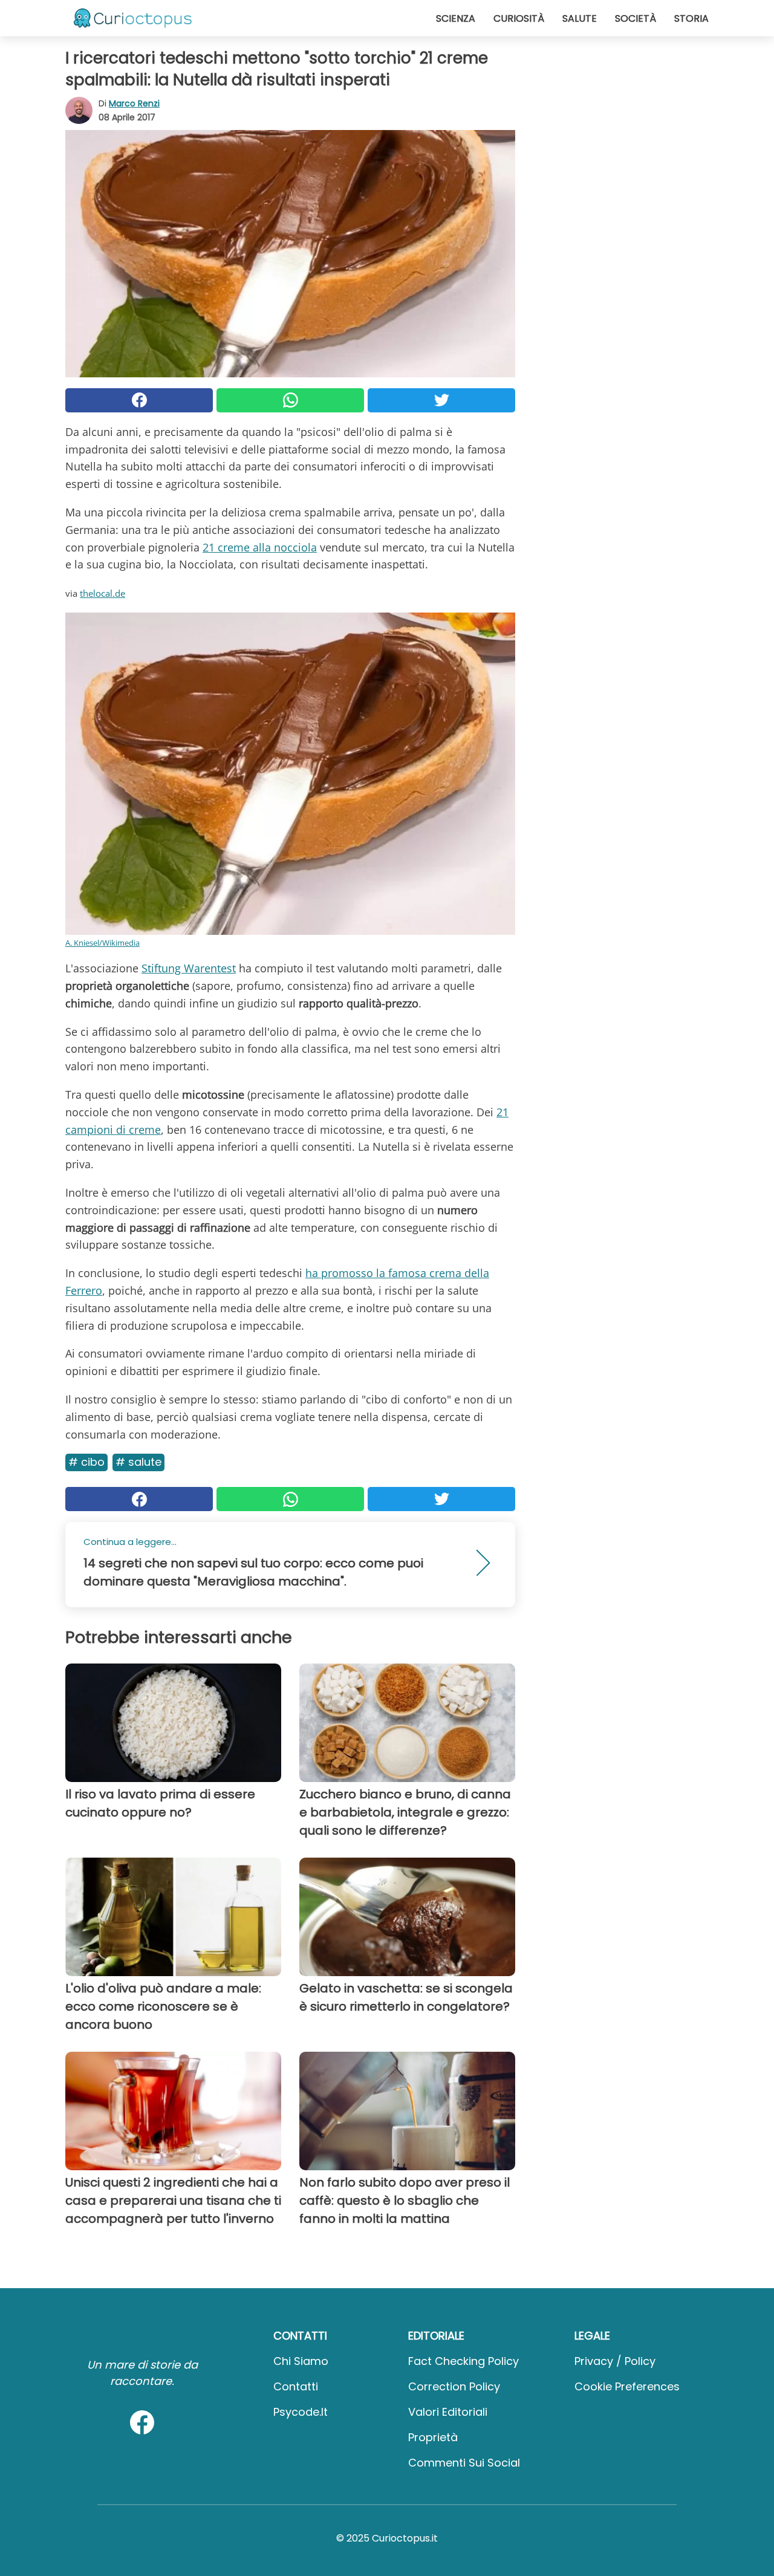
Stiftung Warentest (189, 968)
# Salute (138, 1462)
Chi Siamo (301, 2361)
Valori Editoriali (448, 2412)
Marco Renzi (134, 103)
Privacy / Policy (615, 2361)
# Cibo (86, 1462)
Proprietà (433, 2437)
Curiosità (519, 18)
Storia (691, 18)
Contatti (296, 2386)
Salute (580, 18)
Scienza (456, 18)
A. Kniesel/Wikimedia (102, 943)
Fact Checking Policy (463, 2361)
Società (636, 18)
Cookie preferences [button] (627, 2386)
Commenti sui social (464, 2463)
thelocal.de (102, 593)
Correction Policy (454, 2386)
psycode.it (301, 2412)
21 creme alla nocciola (260, 547)
